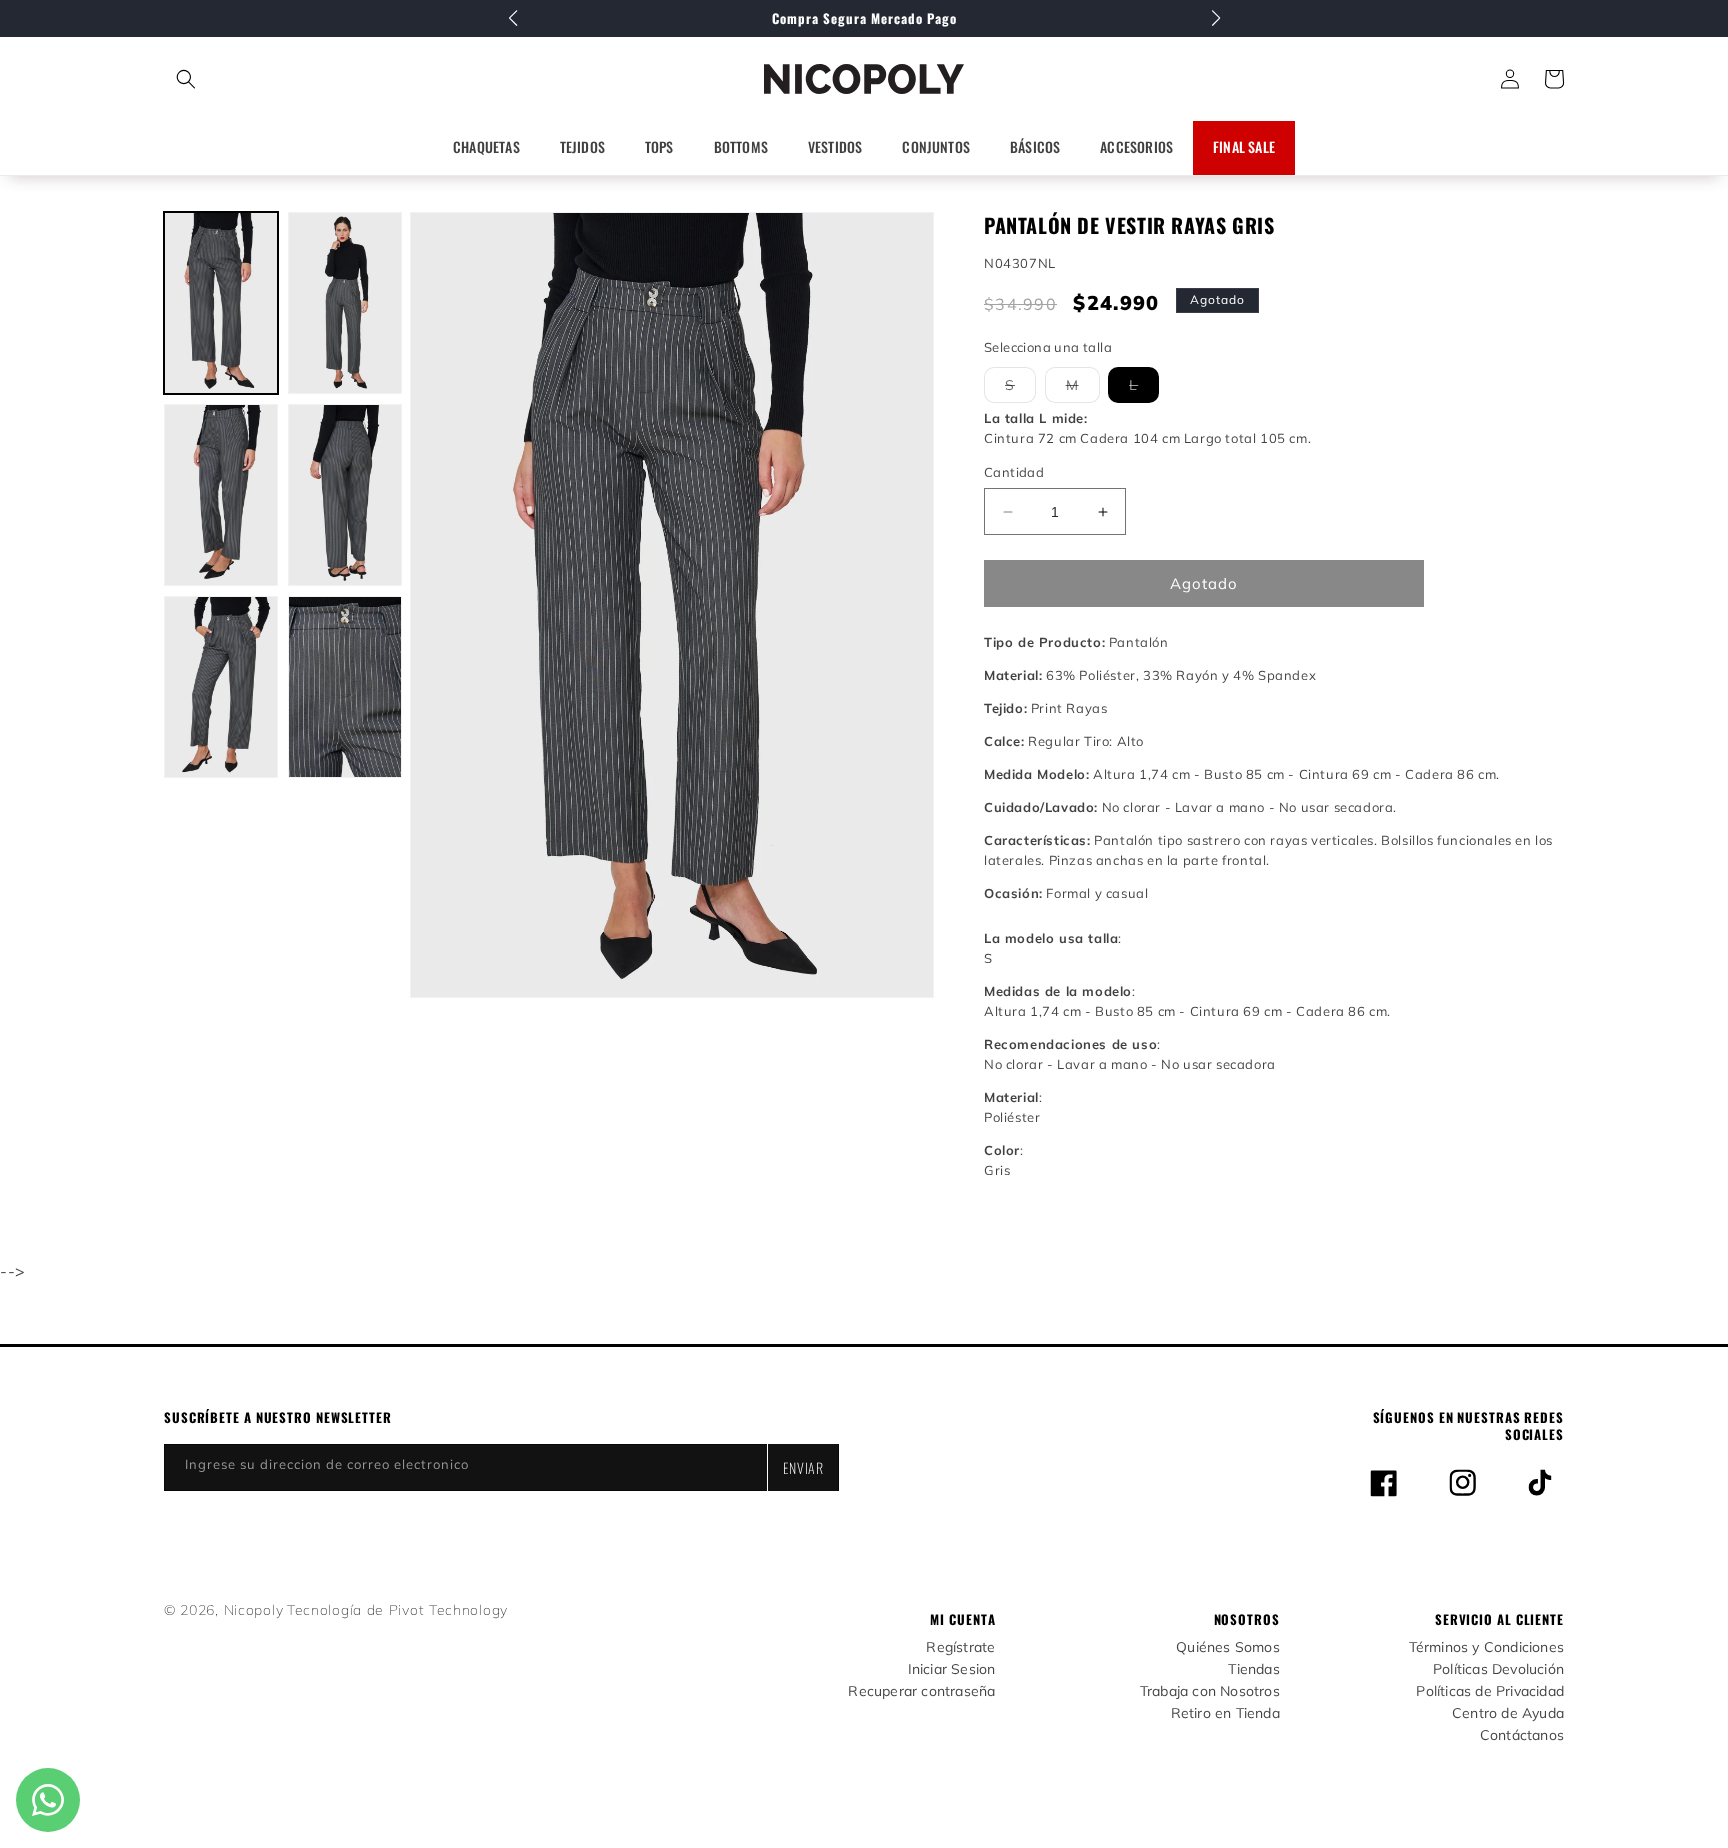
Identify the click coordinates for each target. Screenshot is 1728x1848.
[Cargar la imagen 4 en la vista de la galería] (345, 495)
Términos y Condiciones (1486, 1647)
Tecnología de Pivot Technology (397, 1610)
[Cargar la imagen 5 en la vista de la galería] (221, 687)
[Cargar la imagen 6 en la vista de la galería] (345, 687)
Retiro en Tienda (1225, 1713)
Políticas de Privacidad (1490, 1691)
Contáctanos (1522, 1735)
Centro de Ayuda (1508, 1713)
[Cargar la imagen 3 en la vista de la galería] (221, 495)
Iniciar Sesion (952, 1669)
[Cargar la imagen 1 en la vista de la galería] (221, 303)
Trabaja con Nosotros (1210, 1691)
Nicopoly (254, 1610)
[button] (274, 79)
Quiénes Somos (1228, 1647)
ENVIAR (803, 1467)
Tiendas (1253, 1669)
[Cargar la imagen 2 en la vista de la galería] (345, 303)
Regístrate (960, 1647)
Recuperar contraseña (921, 1691)
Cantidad (1014, 472)
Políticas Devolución (1498, 1669)
